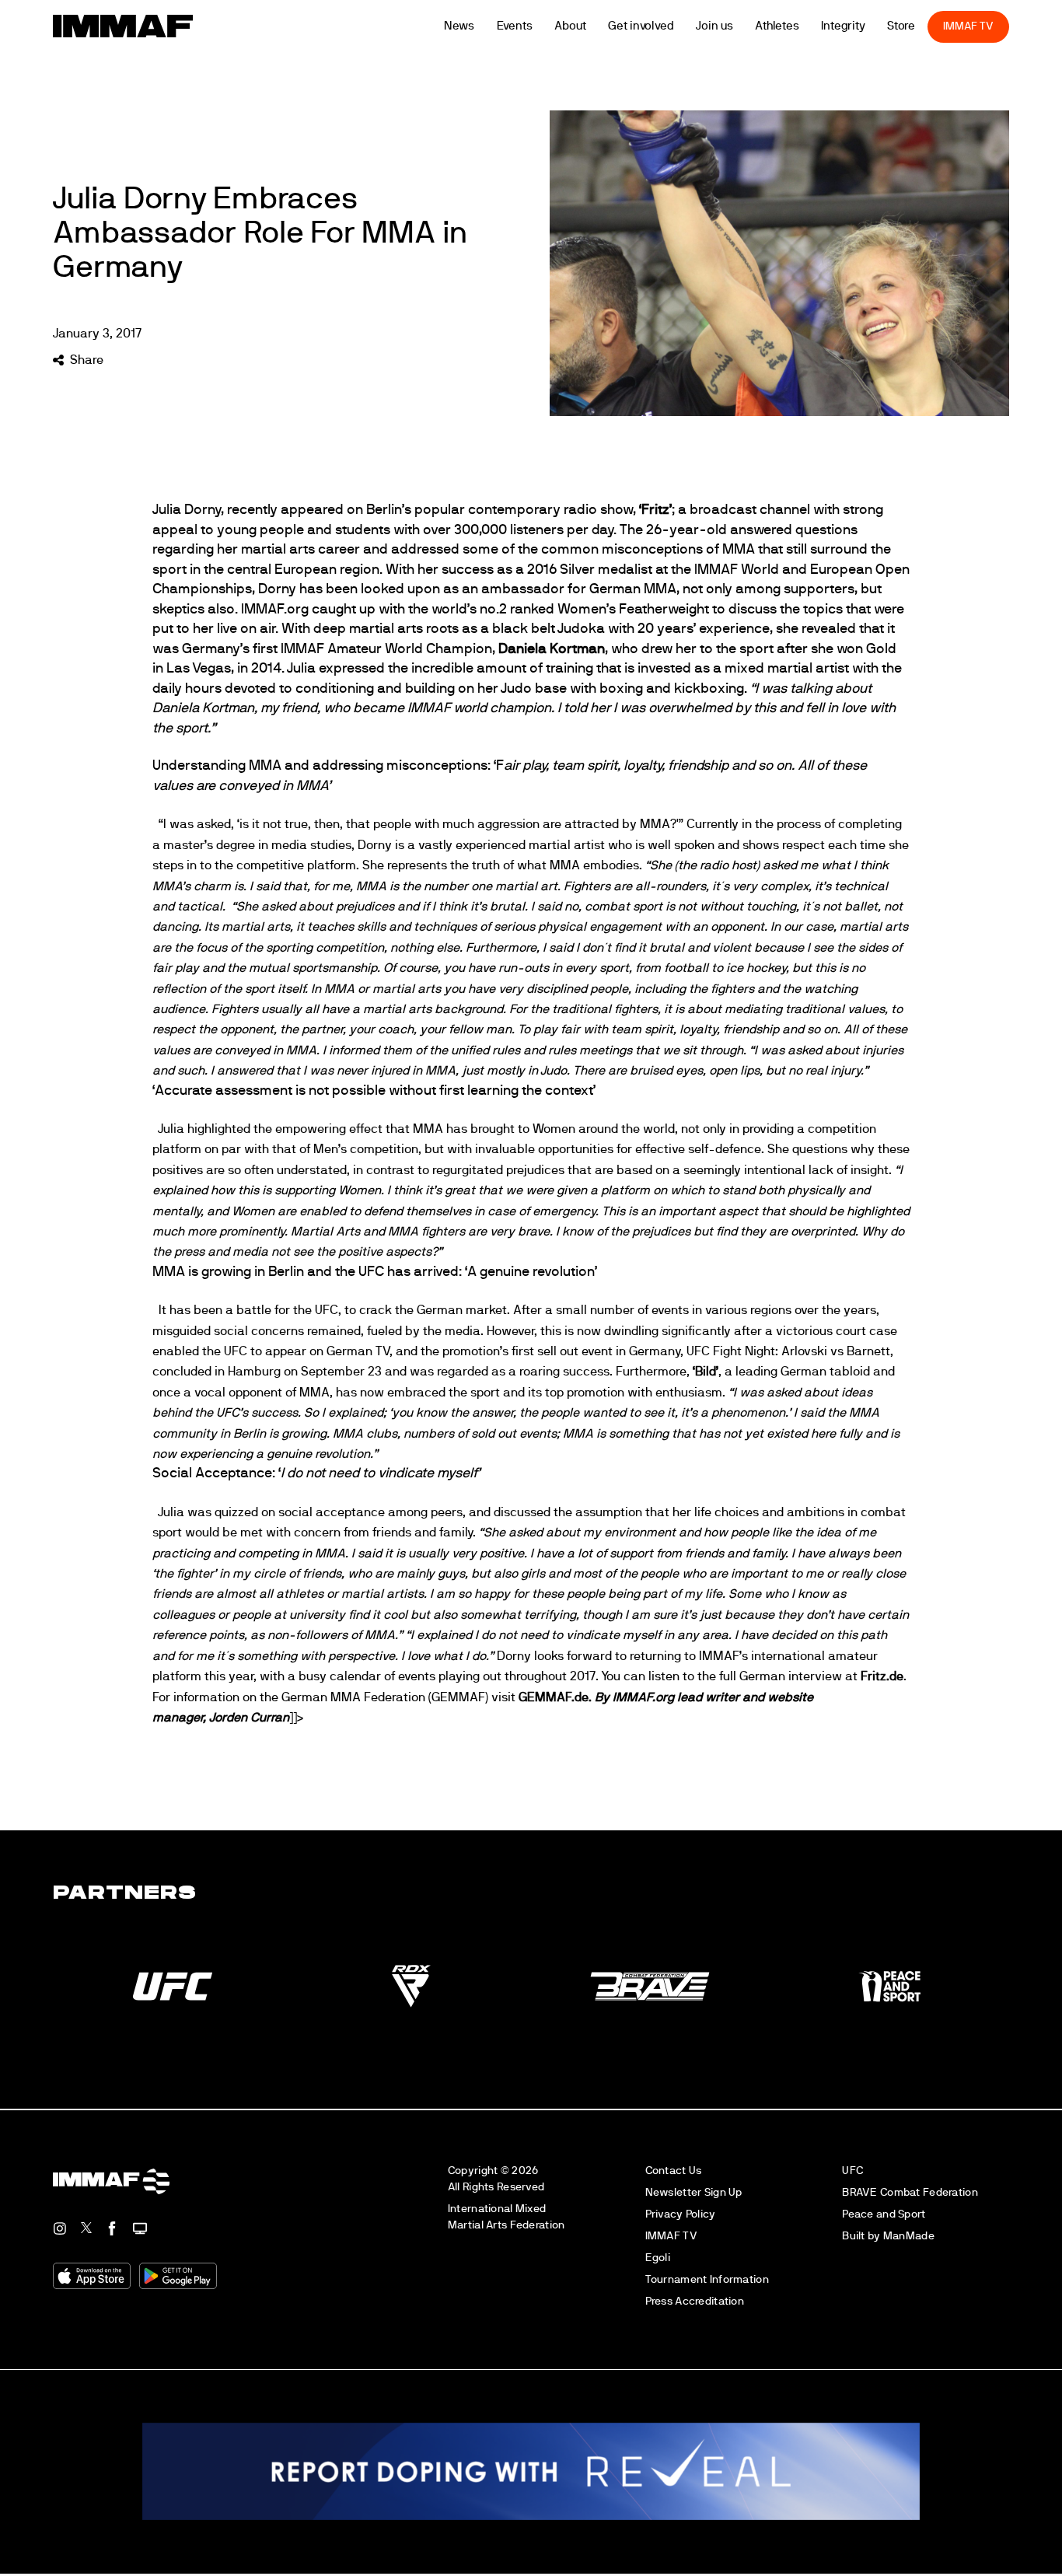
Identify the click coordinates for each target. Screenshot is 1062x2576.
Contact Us (674, 2171)
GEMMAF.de (554, 1697)
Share (86, 360)
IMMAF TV (990, 26)
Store (922, 26)
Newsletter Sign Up (694, 2192)
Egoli (658, 2258)
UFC (852, 2171)
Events (536, 26)
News (480, 26)
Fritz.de (882, 1676)
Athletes (798, 26)
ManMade (909, 2236)
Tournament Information (707, 2279)
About (592, 26)
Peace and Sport (884, 2214)
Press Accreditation (695, 2301)
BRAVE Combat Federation (910, 2192)
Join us (736, 26)
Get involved (662, 26)
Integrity (865, 26)
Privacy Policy (681, 2214)
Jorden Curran (249, 1718)
